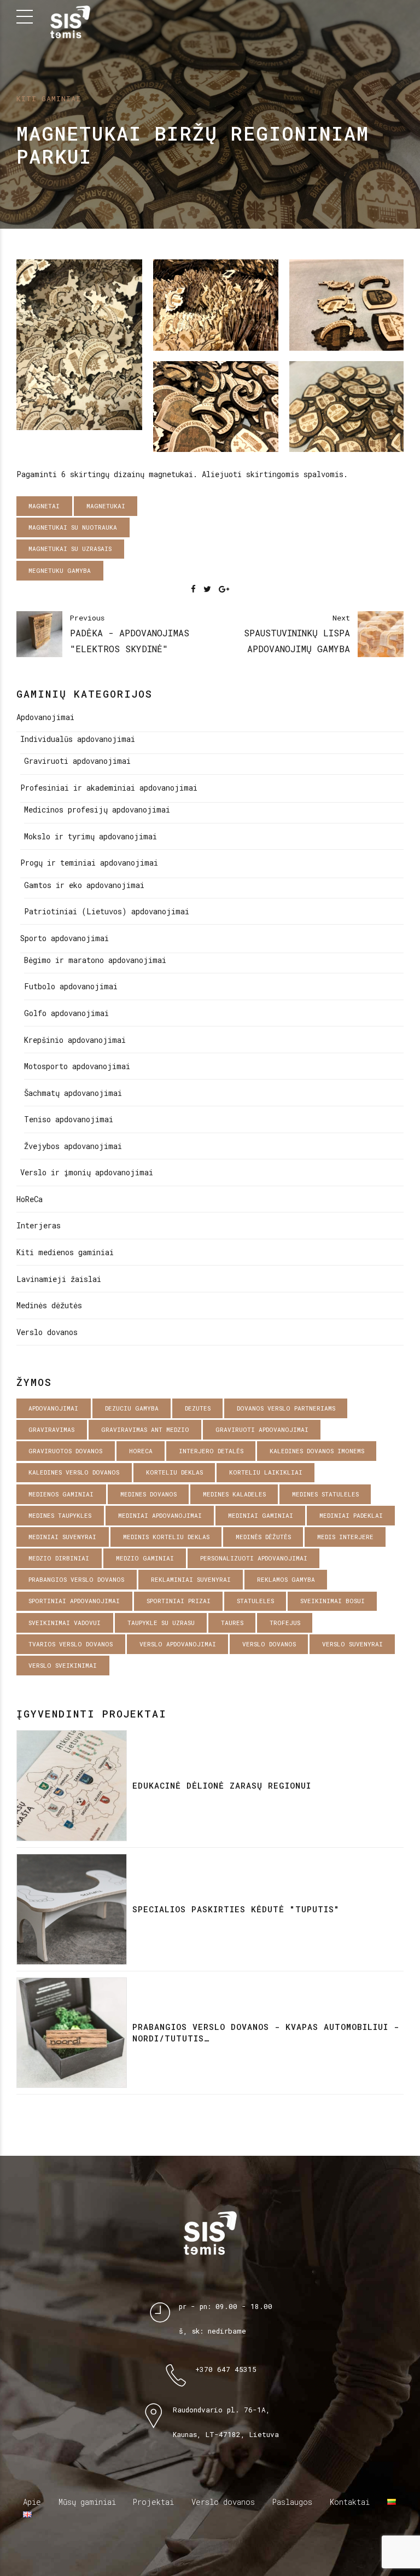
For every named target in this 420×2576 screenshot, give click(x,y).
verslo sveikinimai (63, 1665)
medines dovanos (148, 1494)
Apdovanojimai (45, 717)
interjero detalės (211, 1451)
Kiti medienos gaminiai (65, 1252)
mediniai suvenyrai (62, 1537)
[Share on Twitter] (207, 589)
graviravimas (51, 1429)
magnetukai (106, 506)
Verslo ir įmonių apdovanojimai (87, 1172)
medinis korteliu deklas (166, 1537)
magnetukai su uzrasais (70, 549)
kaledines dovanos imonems (317, 1451)
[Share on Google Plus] (224, 589)
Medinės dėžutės (49, 1305)
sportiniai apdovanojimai (74, 1601)
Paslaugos (292, 2502)
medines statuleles (325, 1494)
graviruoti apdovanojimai (262, 1429)
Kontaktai (350, 2502)
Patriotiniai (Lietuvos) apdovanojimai (107, 911)
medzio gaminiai (145, 1558)
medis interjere (345, 1537)
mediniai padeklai (351, 1515)
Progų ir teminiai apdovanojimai (89, 863)
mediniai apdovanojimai (160, 1515)
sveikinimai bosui (332, 1601)
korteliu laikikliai (266, 1472)
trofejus (285, 1623)
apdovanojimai (53, 1408)
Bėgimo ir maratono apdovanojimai (95, 960)
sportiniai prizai (179, 1601)
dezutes (198, 1408)
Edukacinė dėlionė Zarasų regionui (222, 1785)
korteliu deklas (174, 1472)
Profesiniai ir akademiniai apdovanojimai (109, 788)
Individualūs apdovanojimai (78, 739)
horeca (141, 1451)
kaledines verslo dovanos (74, 1472)
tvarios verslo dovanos (71, 1644)
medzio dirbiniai (59, 1558)
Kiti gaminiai (49, 98)
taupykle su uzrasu (161, 1623)
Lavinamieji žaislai (59, 1279)
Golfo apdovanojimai (66, 1013)
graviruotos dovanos (65, 1451)
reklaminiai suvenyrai (191, 1579)
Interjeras (39, 1225)
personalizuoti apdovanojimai (254, 1558)
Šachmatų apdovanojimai (73, 1093)
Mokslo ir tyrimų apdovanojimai (91, 836)
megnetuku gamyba (60, 570)
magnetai (44, 506)
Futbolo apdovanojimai (71, 986)
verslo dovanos (269, 1644)
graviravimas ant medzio (145, 1429)
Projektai (153, 2502)
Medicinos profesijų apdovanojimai (97, 810)
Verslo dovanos (47, 1332)
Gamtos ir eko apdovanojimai (84, 885)
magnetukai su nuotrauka (73, 527)
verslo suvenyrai (352, 1644)
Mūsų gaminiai (87, 2502)
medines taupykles (60, 1515)
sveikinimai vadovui (65, 1623)
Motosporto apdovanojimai (77, 1066)
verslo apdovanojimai (178, 1644)
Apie (32, 2502)
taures (232, 1623)
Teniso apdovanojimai (69, 1119)
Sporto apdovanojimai (65, 938)
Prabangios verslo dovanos (76, 1579)
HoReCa (30, 1199)
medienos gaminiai (61, 1494)
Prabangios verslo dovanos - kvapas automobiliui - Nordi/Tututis (266, 2032)
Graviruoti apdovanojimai (77, 761)
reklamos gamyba (286, 1579)
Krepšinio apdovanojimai (75, 1040)
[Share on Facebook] (193, 589)
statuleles (255, 1601)
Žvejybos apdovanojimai (73, 1146)
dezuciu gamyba (132, 1408)
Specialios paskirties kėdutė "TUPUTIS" (236, 1909)
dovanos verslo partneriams (286, 1408)
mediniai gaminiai (261, 1515)
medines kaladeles (234, 1494)
